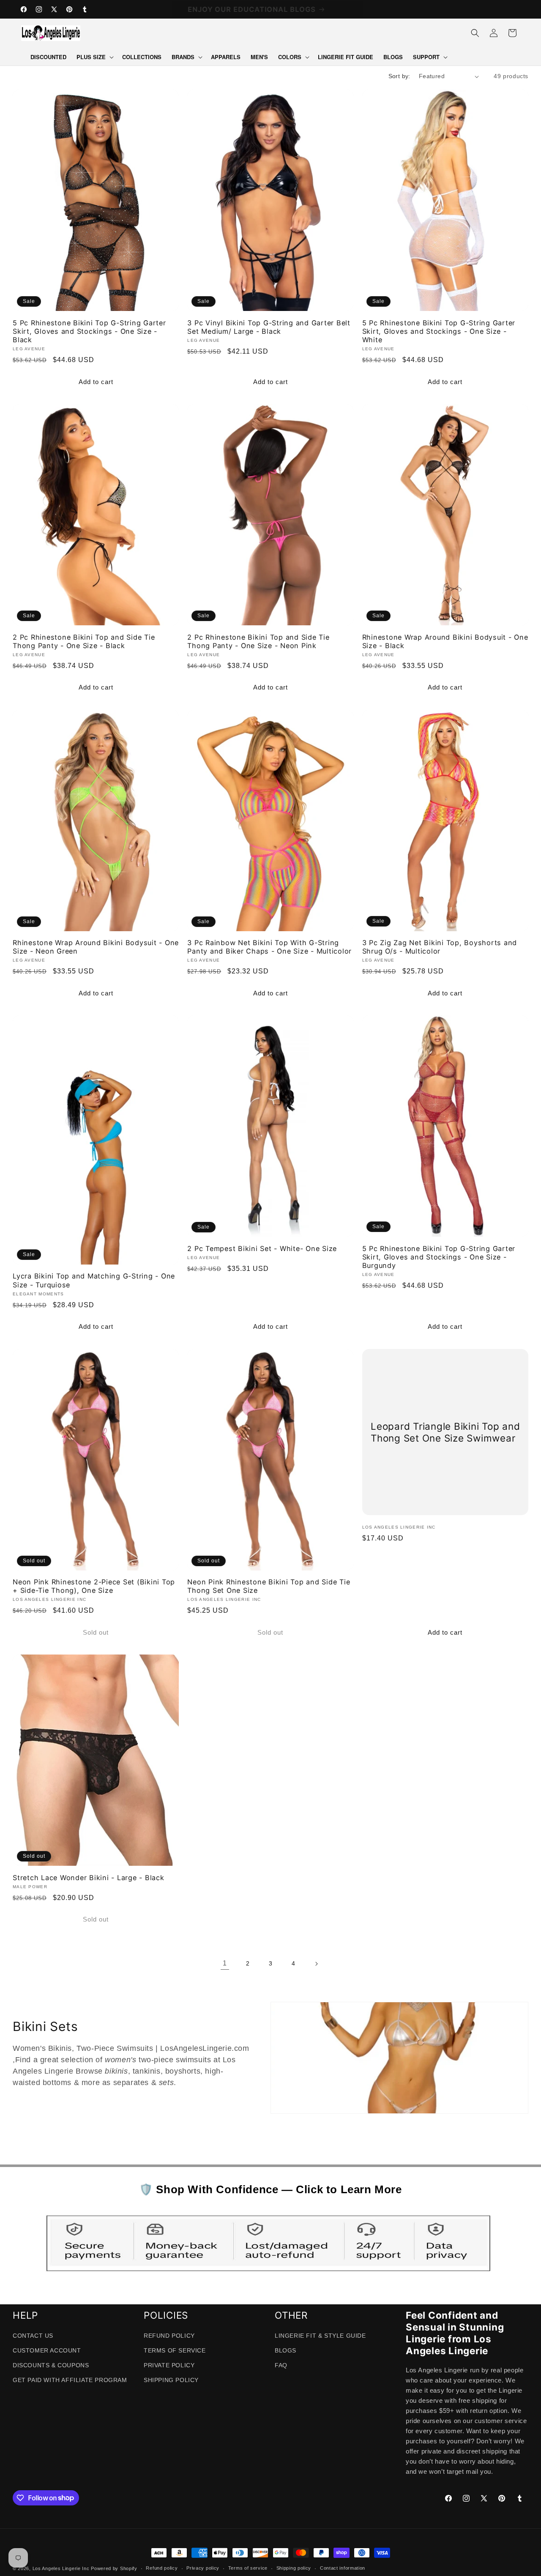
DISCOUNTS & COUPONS (51, 2365)
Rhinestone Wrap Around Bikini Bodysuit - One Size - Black (445, 641)
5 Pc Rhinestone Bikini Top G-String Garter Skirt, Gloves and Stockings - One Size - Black (89, 331)
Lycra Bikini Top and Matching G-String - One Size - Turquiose (94, 1280)
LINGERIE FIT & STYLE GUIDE (320, 2336)
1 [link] (225, 1963)
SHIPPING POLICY (171, 2380)
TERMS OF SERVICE (175, 2350)
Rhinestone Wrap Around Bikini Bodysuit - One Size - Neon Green (96, 947)
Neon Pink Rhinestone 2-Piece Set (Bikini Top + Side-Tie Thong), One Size (94, 1586)
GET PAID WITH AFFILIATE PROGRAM (70, 2380)
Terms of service (248, 2568)
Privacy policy (203, 2568)
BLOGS (286, 2350)
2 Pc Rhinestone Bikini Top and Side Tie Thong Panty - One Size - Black (84, 641)
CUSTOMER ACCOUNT (47, 2350)
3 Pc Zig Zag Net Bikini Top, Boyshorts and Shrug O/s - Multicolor (440, 947)
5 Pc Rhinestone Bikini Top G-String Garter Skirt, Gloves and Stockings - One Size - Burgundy (439, 1257)
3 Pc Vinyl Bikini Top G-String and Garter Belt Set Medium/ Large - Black (269, 327)
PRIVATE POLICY (169, 2365)
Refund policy (162, 2568)
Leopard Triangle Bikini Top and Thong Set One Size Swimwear (445, 1432)
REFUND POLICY (169, 2336)
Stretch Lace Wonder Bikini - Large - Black (89, 1878)
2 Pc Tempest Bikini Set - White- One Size (262, 1248)
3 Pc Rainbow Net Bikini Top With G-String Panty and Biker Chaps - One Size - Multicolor (269, 947)
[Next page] (316, 1964)
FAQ (281, 2365)
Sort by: (399, 76)
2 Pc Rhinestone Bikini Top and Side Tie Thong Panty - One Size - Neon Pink (258, 641)
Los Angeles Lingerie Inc (61, 2568)
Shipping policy (294, 2568)
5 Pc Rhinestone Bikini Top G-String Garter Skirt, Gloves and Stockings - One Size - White (439, 331)
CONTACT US (33, 2336)
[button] (94, 57)
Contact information (343, 2568)
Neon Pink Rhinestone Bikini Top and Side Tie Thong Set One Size (269, 1586)
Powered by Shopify (114, 2568)
